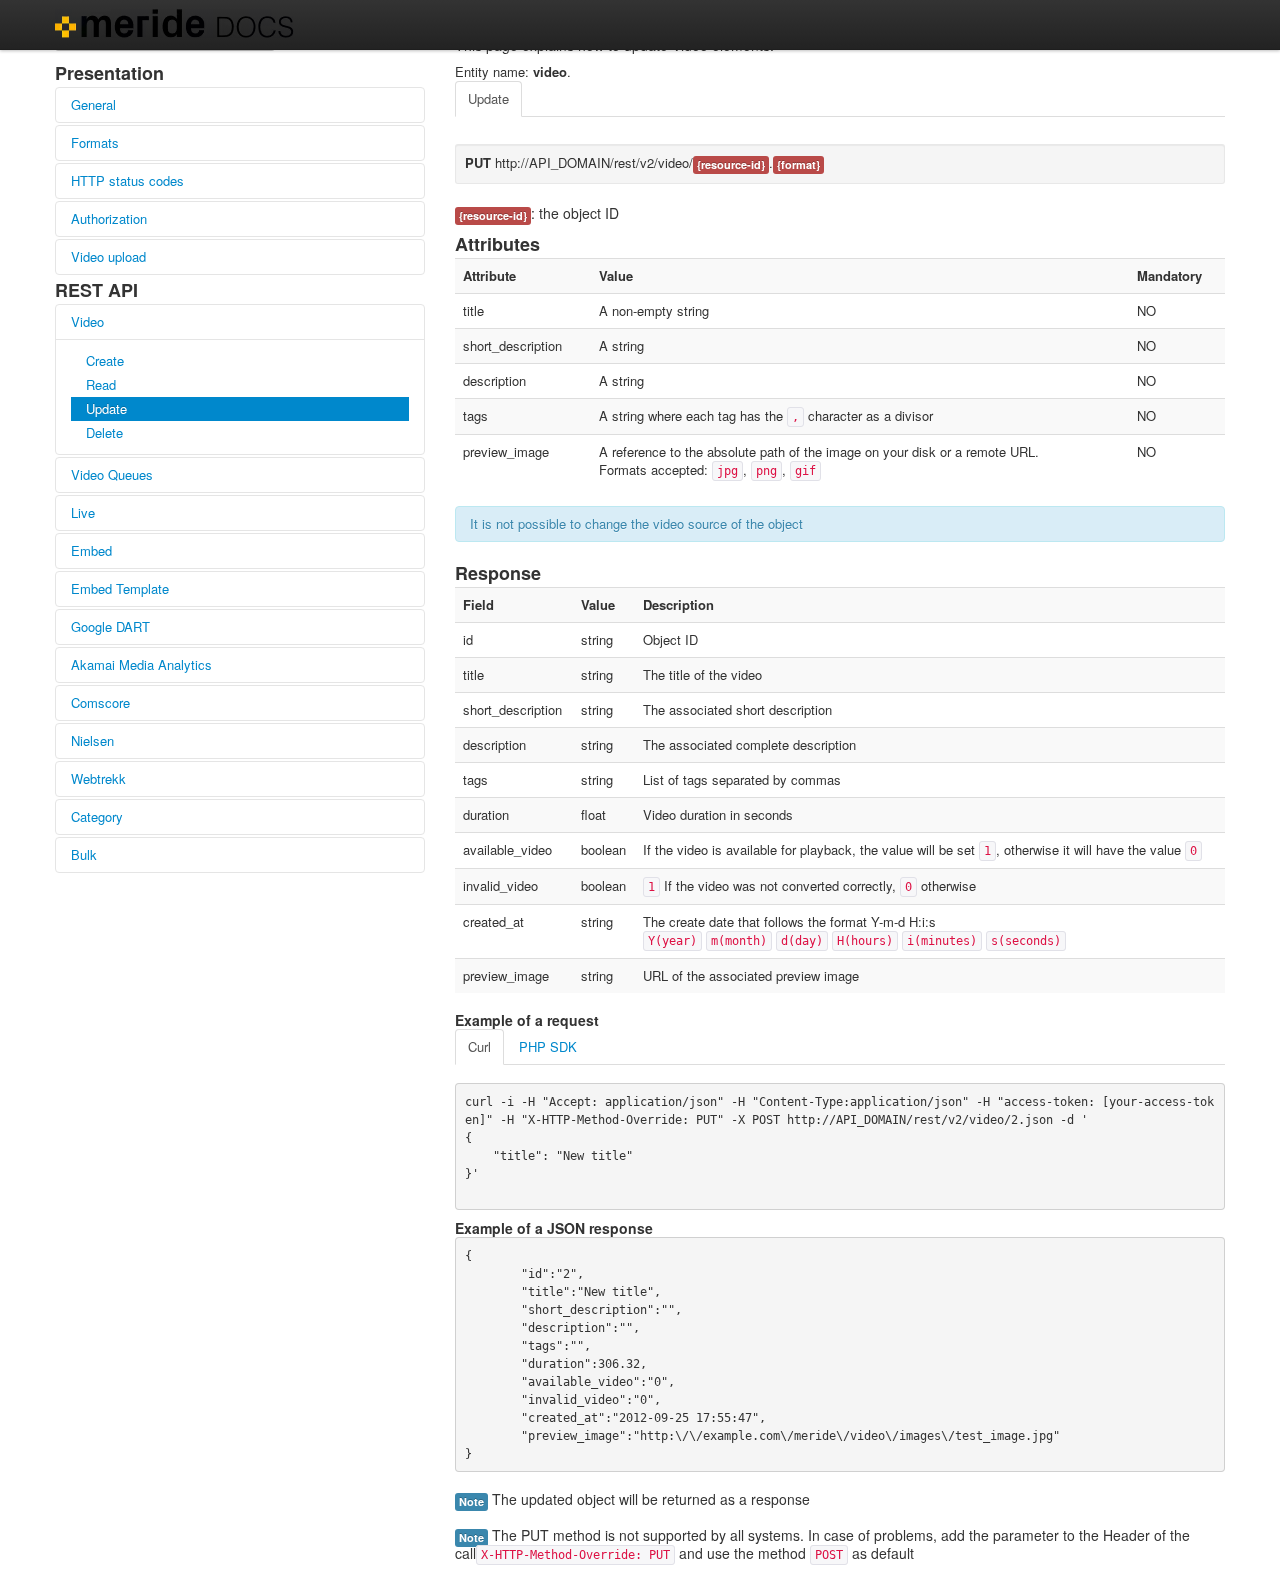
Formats (95, 142)
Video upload (108, 256)
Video (87, 321)
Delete (104, 432)
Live (83, 512)
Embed (91, 550)
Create (105, 360)
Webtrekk (98, 778)
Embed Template (120, 588)
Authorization (109, 218)
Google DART (110, 626)
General (93, 104)
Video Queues (112, 474)
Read (101, 384)
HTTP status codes (127, 180)
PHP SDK (548, 1046)
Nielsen (92, 740)
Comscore (100, 702)
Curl (479, 1046)
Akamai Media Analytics (141, 664)
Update (106, 408)
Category (97, 816)
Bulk (84, 854)
